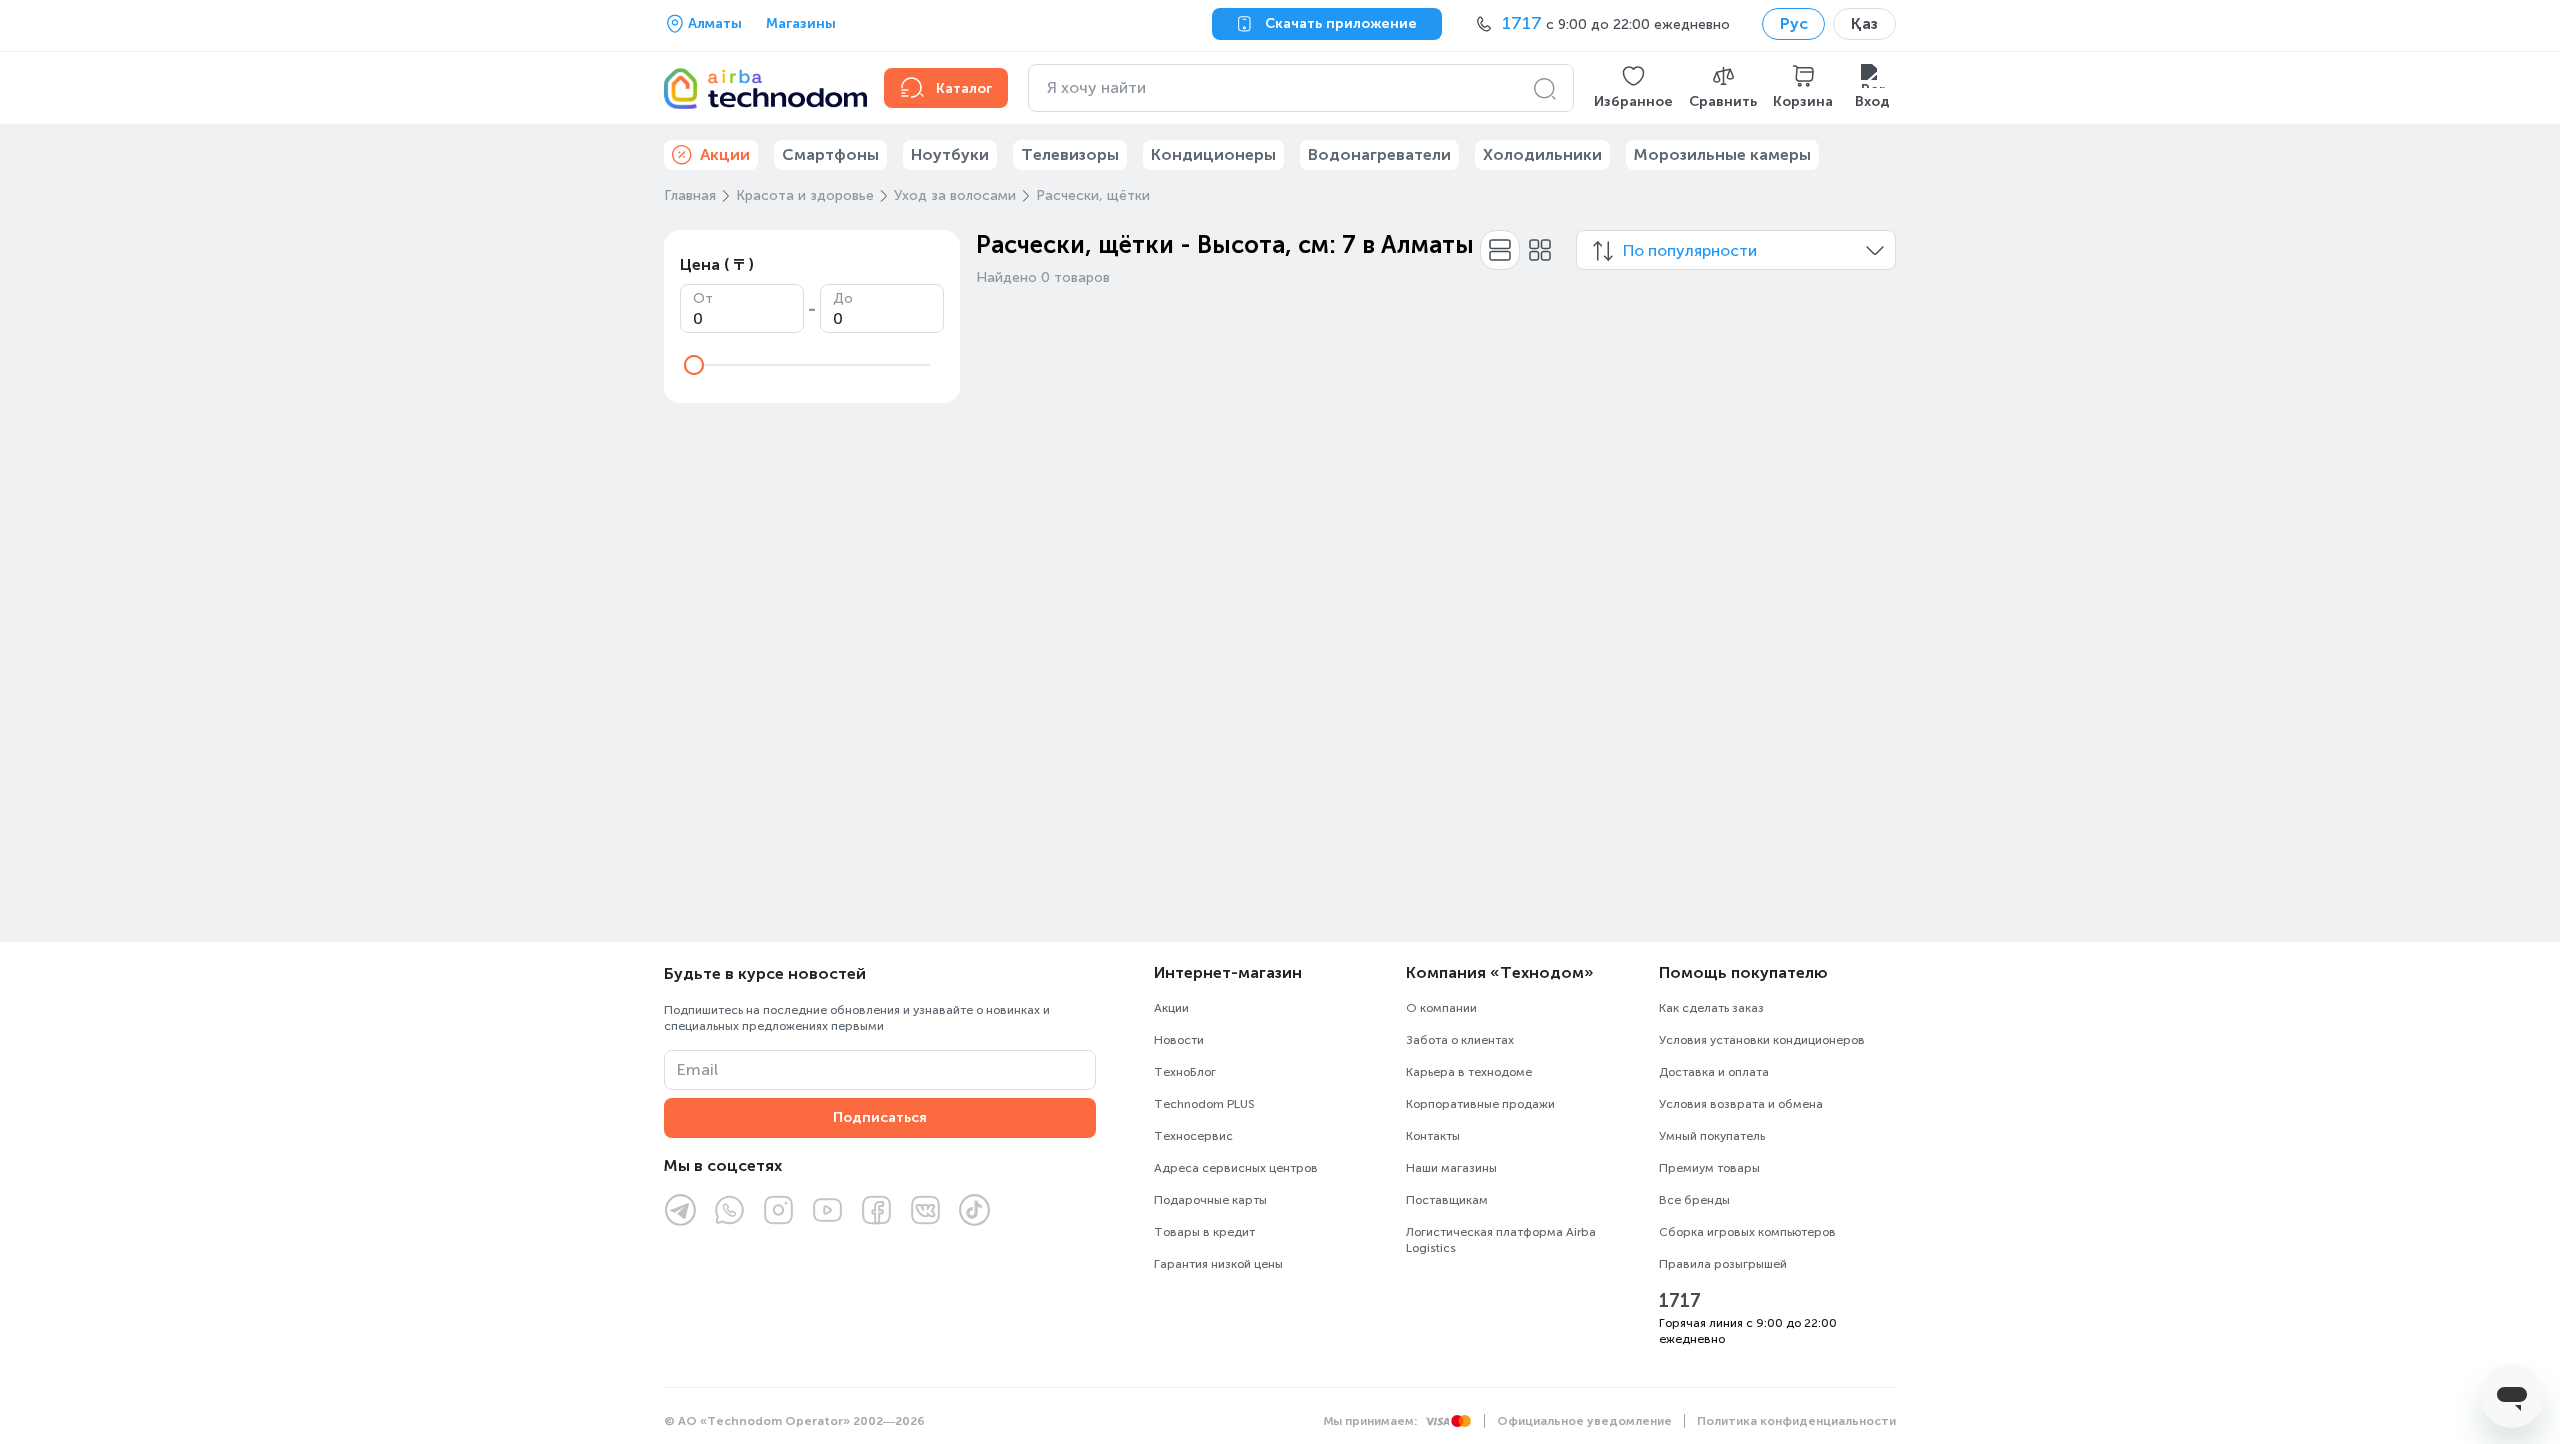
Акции (1171, 1008)
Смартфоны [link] (830, 154)
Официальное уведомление (1584, 1421)
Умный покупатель (1712, 1136)
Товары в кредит (1204, 1232)
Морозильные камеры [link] (1722, 154)
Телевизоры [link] (1070, 154)
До (843, 298)
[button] (1633, 88)
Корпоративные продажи (1480, 1104)
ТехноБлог (1185, 1072)
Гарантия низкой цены (1218, 1264)
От (703, 298)
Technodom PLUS (1204, 1104)
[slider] (694, 365)
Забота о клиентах (1460, 1040)
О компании (1441, 1008)
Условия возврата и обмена (1741, 1104)
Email (697, 1069)
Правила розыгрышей (1723, 1264)
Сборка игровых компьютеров (1747, 1232)
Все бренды (1694, 1200)
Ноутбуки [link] (950, 154)
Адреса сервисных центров (1236, 1168)
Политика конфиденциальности (1796, 1421)
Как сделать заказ (1711, 1008)
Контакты (1433, 1136)
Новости (1179, 1040)
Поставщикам (1447, 1200)
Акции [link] (725, 154)
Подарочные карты (1210, 1200)
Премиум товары (1709, 1168)
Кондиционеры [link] (1213, 154)
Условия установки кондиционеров (1762, 1040)
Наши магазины (1451, 1168)
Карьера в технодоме (1469, 1072)
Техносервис (1193, 1136)
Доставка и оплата (1714, 1072)
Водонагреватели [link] (1379, 154)
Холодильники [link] (1542, 154)
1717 (1680, 1301)
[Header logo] (762, 88)
